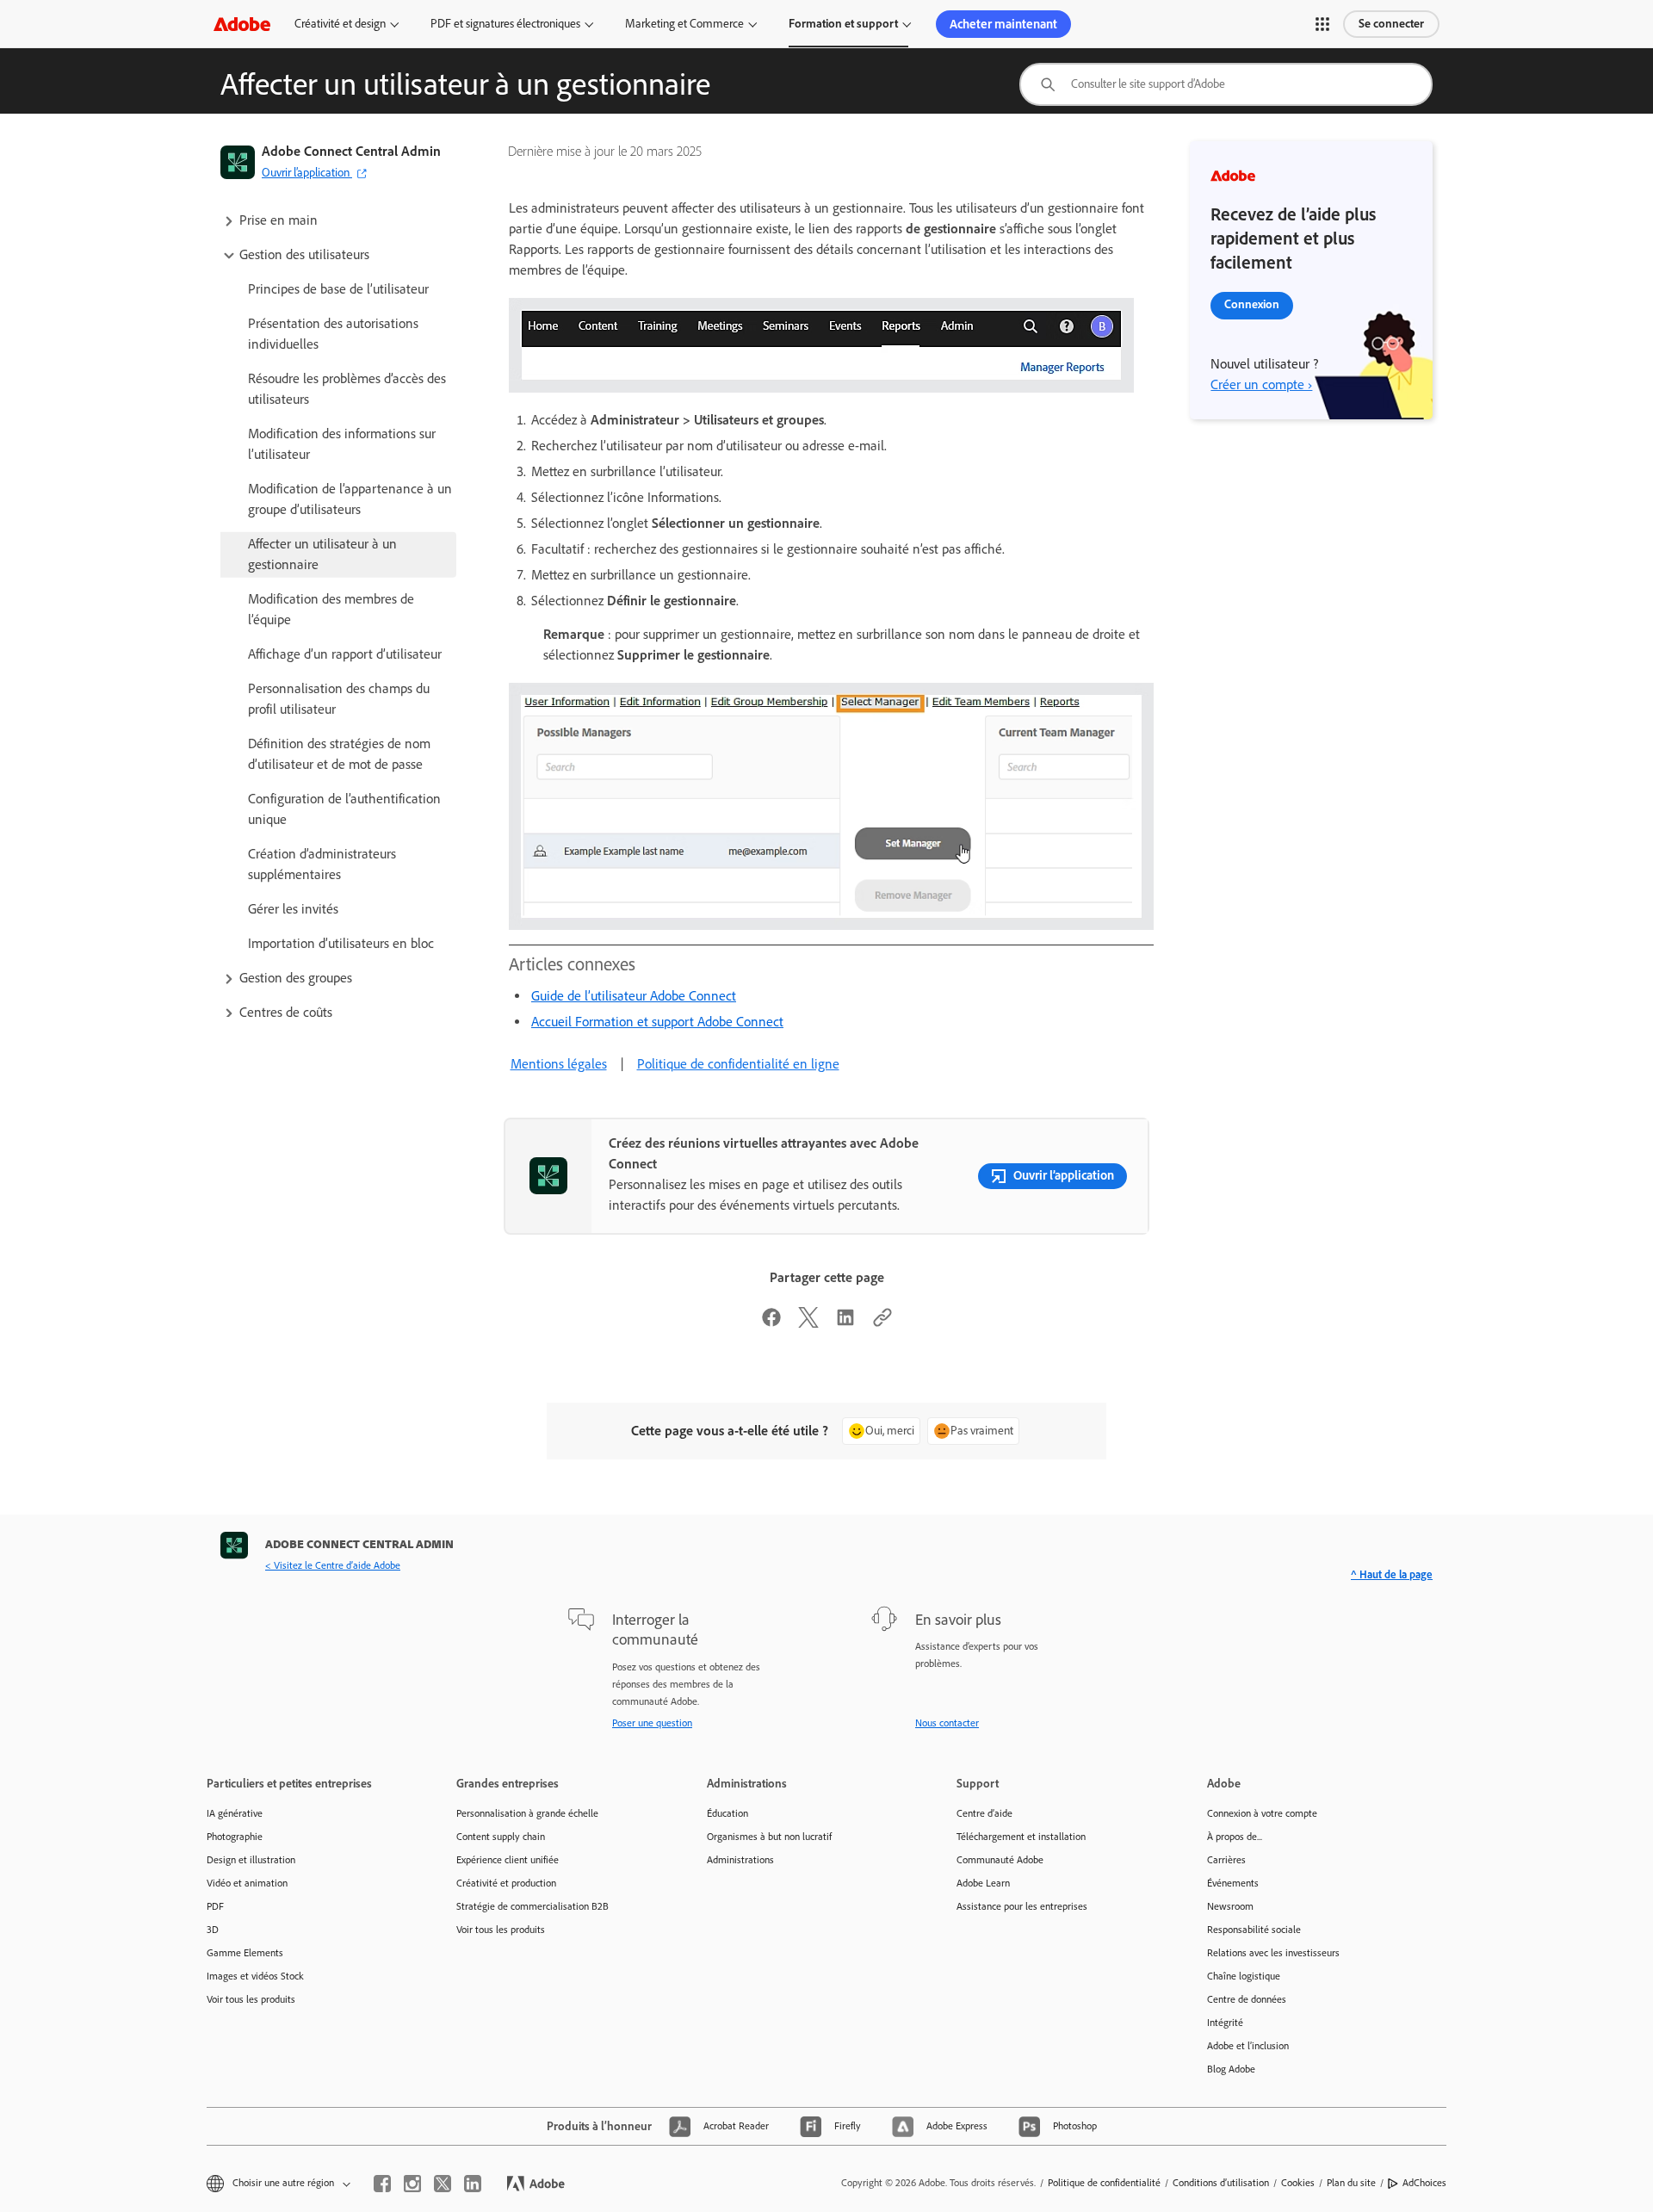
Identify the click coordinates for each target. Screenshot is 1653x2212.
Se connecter (1391, 24)
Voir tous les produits (251, 1999)
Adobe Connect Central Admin (351, 151)
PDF (215, 1906)
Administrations (740, 1860)
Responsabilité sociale (1254, 1930)
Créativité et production (506, 1883)
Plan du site (1351, 2183)
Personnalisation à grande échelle (527, 1813)
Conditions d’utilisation (1221, 2183)
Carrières (1226, 1860)
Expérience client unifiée (508, 1860)
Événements (1233, 1883)
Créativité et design (340, 24)
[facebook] (382, 2184)
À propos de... (1235, 1837)
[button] (1322, 24)
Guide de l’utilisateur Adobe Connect (634, 996)
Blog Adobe (1231, 2069)
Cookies (1298, 2183)
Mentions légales (559, 1064)
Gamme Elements (245, 1953)
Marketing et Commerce (684, 24)
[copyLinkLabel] (882, 1323)
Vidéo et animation (247, 1883)
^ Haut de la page (1392, 1574)
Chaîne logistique (1244, 1976)
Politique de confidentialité (1104, 2183)
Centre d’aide (984, 1813)
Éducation (727, 1813)
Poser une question (652, 1723)
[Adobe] (242, 24)
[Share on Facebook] (771, 1323)
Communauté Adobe (1000, 1860)
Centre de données (1247, 1999)
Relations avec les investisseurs (1273, 1953)
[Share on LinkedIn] (845, 1323)
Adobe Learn (983, 1883)
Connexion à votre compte (1262, 1813)
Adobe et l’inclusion (1248, 2046)
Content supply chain (501, 1837)
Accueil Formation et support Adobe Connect (657, 1022)
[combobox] (1226, 84)
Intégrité (1225, 2023)
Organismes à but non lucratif (769, 1837)
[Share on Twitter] (808, 1323)
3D (213, 1930)
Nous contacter (947, 1723)
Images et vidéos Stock (255, 1976)
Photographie (235, 1837)
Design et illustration (251, 1860)
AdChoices (1424, 2183)
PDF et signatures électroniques (505, 24)
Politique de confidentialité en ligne (738, 1064)
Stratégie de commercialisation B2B (532, 1906)
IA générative (235, 1813)
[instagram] (412, 2184)
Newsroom (1230, 1906)
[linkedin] (473, 2184)
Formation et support (843, 24)
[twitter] (443, 2184)
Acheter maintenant (1003, 24)
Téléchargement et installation (1021, 1837)
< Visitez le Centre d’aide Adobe (333, 1565)
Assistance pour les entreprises (1022, 1906)
